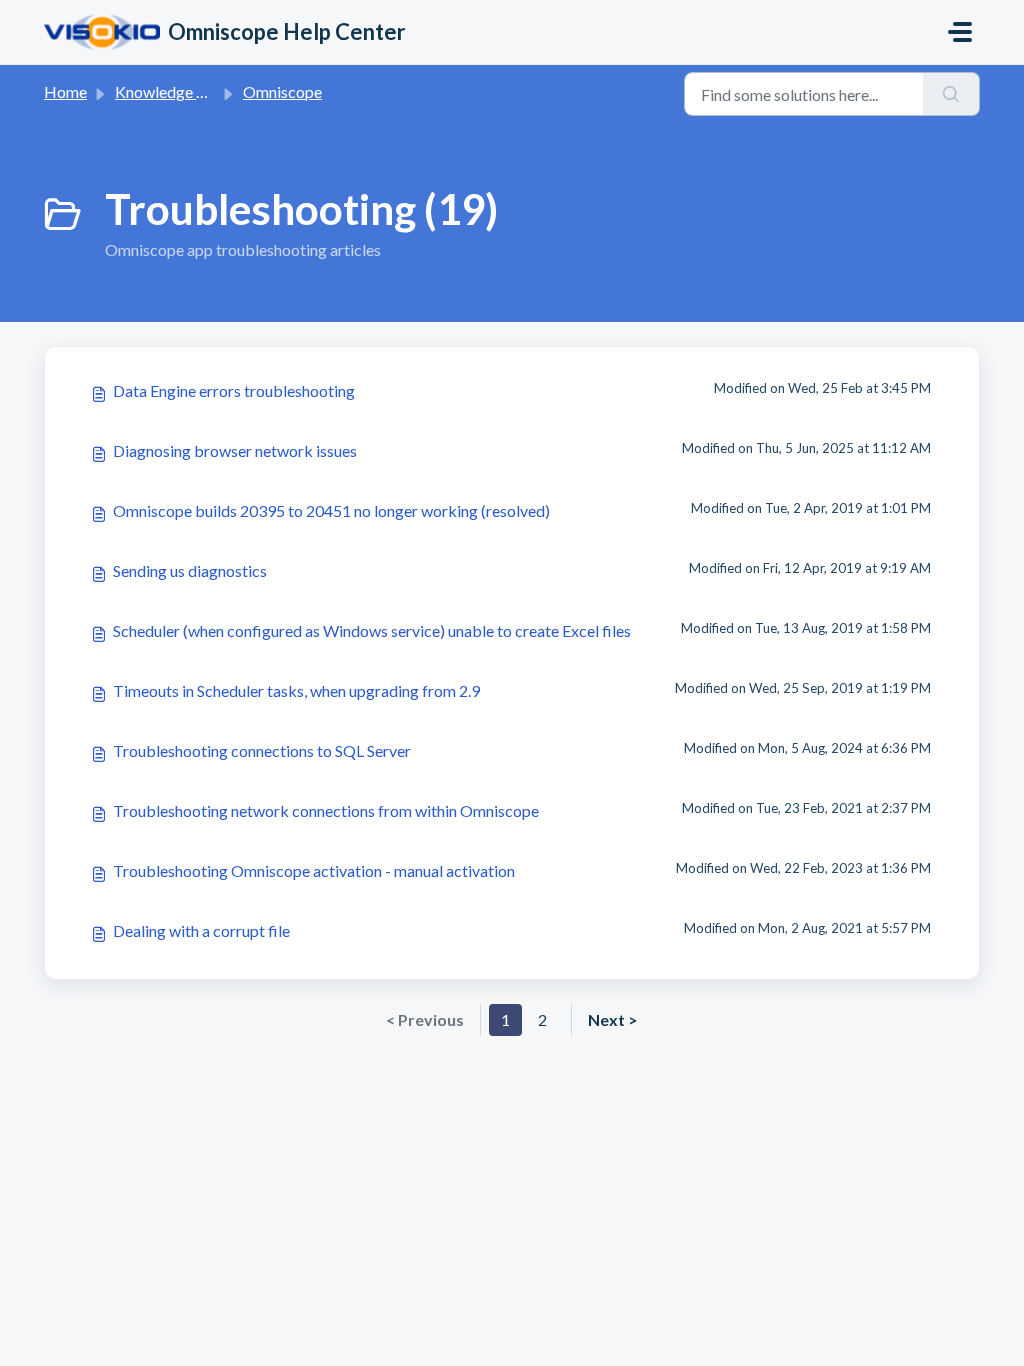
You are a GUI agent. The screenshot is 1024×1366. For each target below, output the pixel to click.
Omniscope (282, 91)
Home (65, 91)
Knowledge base (172, 91)
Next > (613, 1019)
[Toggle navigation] (960, 32)
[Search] (951, 94)
